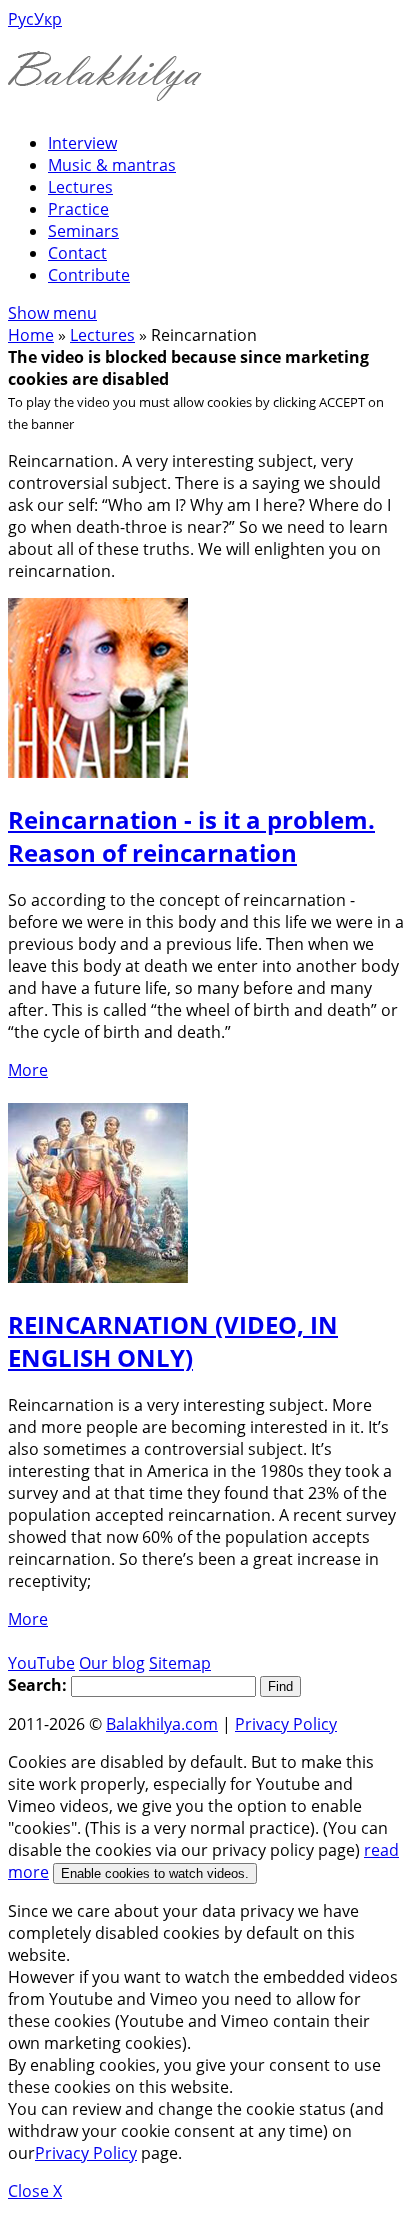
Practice (78, 209)
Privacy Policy (286, 1724)
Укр (48, 19)
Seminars (83, 231)
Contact (77, 253)
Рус (21, 19)
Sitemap (180, 1663)
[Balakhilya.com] (105, 88)
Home (31, 335)
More (28, 1070)
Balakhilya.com (162, 1724)
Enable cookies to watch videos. (155, 1873)
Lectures (80, 187)
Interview (82, 143)
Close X (35, 2191)
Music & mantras (112, 165)
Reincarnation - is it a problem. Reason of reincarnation (191, 836)
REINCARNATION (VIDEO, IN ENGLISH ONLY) (173, 1341)
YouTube (41, 1663)
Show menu (52, 313)
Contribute (89, 275)
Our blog (112, 1663)
